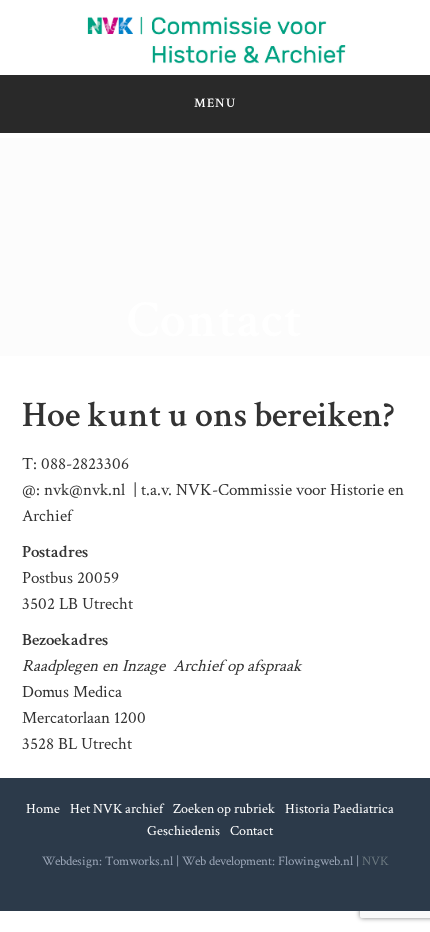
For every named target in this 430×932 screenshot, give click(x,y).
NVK (375, 861)
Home (43, 809)
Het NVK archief (116, 809)
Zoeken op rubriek (224, 809)
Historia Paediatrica (339, 809)
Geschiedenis (183, 831)
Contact (251, 831)
